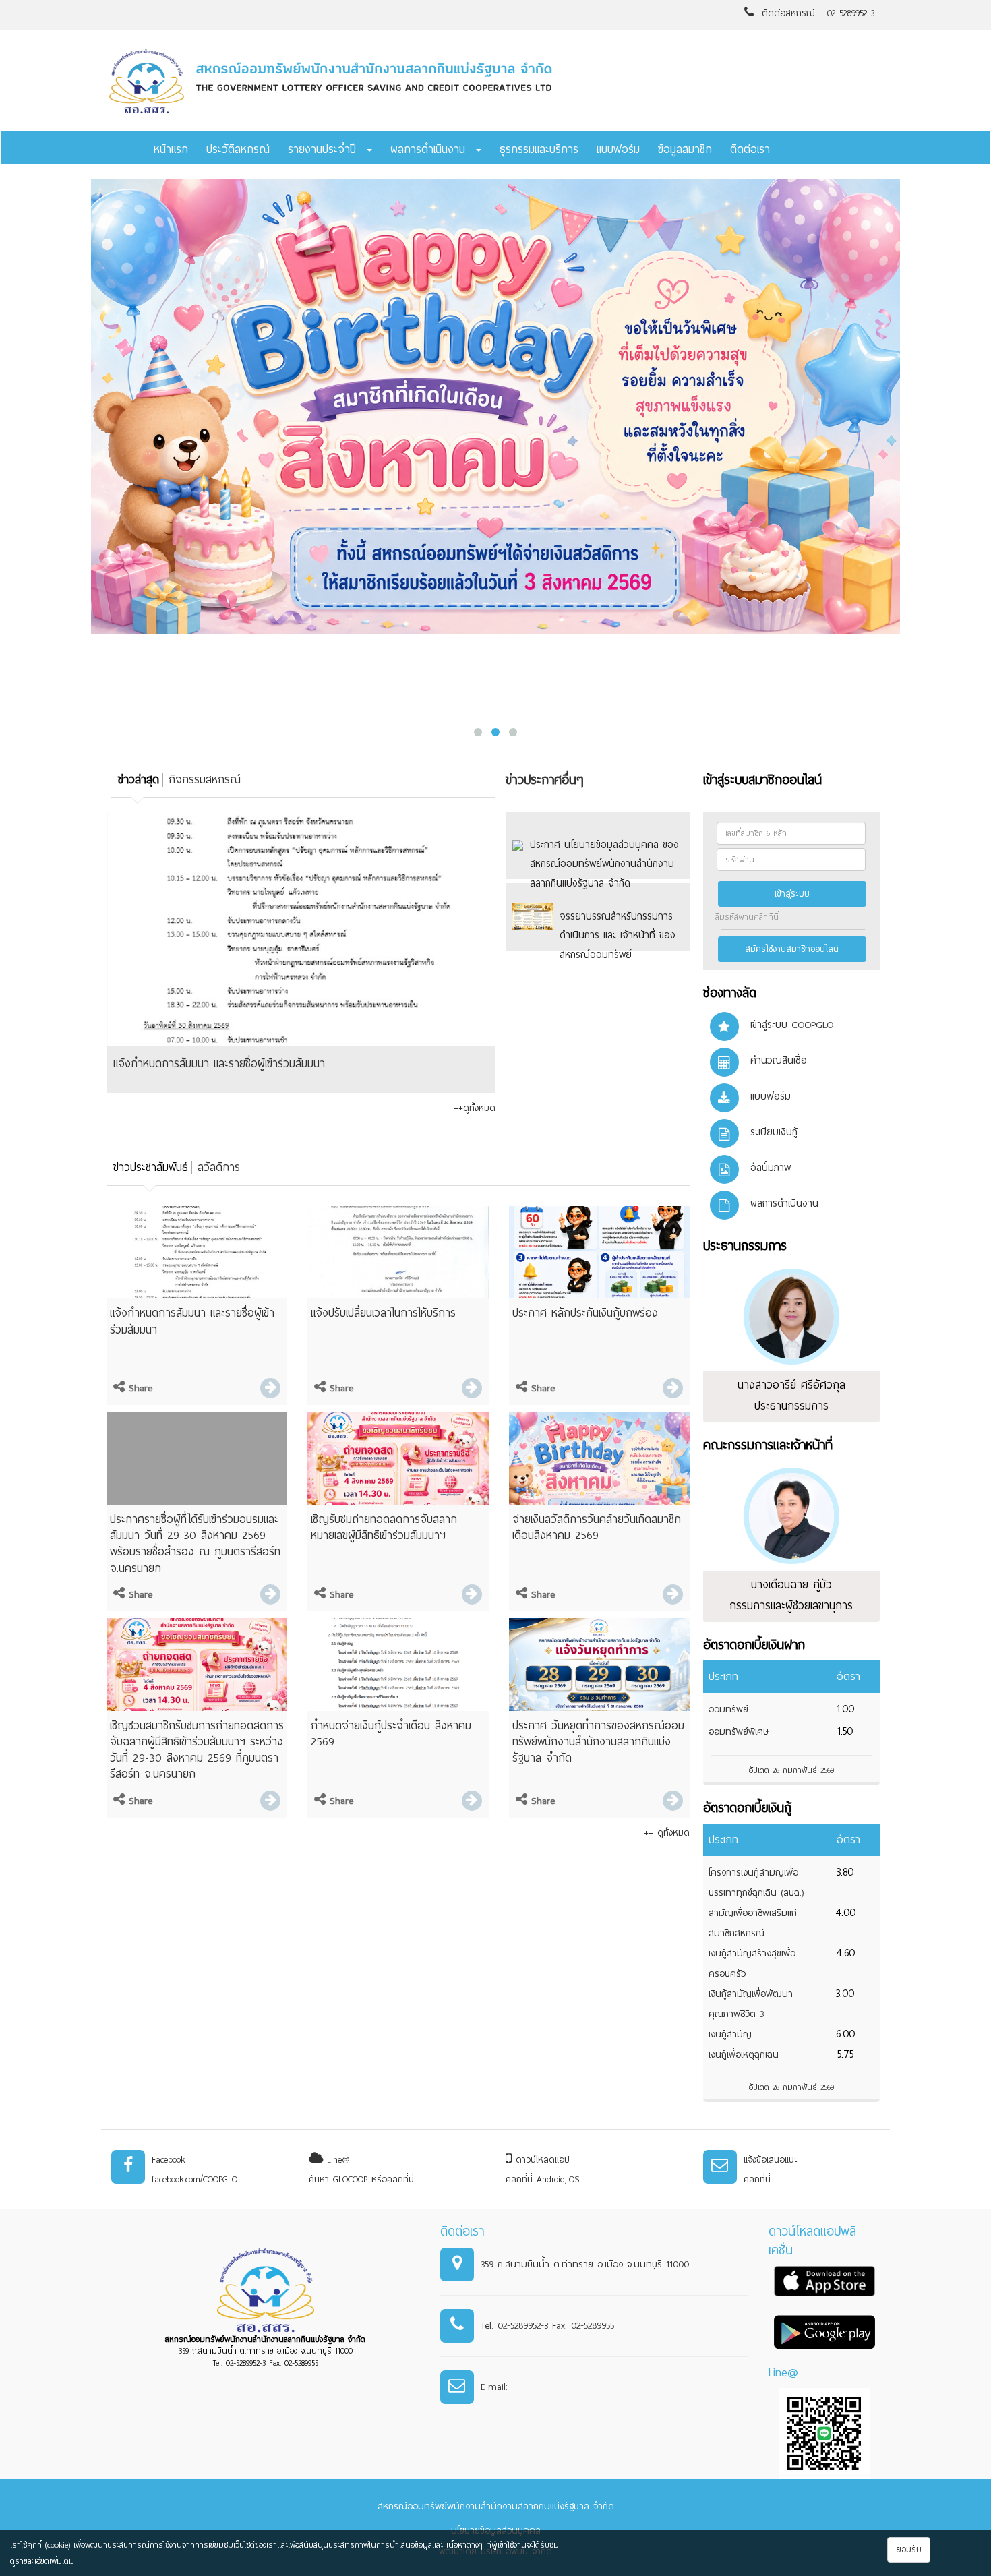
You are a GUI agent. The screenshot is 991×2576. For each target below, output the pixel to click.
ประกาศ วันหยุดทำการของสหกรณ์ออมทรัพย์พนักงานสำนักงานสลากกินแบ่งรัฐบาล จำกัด (598, 1742)
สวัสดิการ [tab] (219, 1167)
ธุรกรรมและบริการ (539, 149)
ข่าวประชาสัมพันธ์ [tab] (151, 1167)
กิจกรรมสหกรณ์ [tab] (205, 780)
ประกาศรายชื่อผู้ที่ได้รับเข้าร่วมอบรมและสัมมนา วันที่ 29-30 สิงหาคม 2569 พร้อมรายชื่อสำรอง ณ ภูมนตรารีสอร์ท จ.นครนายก (195, 1544)
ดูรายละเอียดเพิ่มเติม (42, 2561)
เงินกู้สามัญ (730, 2034)
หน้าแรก (171, 149)
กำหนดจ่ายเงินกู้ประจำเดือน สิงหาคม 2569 (391, 1734)
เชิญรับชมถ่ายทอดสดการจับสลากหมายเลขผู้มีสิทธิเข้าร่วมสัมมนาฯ (384, 1527)
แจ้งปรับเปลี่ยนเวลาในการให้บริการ (383, 1313)
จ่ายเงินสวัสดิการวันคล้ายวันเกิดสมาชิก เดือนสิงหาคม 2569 (597, 1527)
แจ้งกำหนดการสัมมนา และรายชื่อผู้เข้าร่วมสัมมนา (219, 1064)
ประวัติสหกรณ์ (238, 149)
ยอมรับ (909, 2550)
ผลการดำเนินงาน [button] (432, 149)
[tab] (137, 780)
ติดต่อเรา (750, 149)
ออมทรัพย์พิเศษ (739, 1732)
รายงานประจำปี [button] (327, 149)
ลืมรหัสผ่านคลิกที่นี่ (747, 917)
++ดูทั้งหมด (475, 1108)
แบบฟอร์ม (618, 149)
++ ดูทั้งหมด (667, 1833)
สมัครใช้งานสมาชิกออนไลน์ (792, 949)
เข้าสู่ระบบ (792, 894)
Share (139, 1388)
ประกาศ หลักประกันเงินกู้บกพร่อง (585, 1313)
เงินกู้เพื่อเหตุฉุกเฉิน (744, 2055)
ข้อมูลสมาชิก (685, 149)
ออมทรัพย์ (728, 1709)
